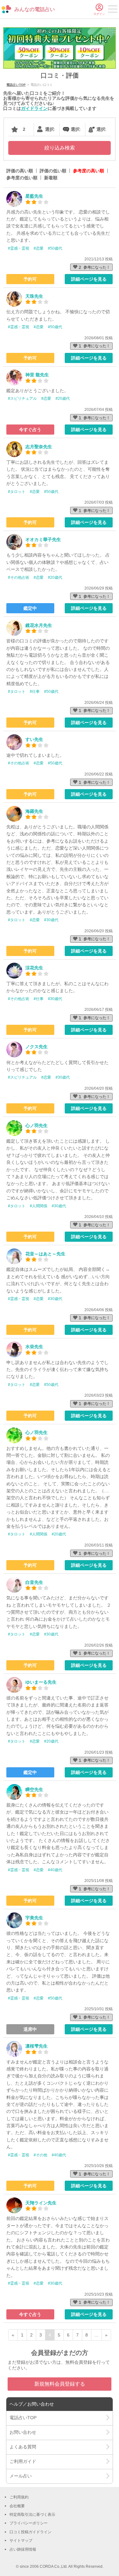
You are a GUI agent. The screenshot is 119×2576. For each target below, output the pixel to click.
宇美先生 (34, 1918)
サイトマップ (21, 2541)
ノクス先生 (36, 1047)
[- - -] (113, 10)
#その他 (40, 2155)
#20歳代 (63, 399)
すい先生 (34, 739)
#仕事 (35, 692)
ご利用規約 (19, 2497)
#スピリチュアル (22, 399)
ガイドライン (34, 108)
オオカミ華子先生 (43, 539)
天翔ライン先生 (41, 2203)
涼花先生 (34, 968)
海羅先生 (34, 811)
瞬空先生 (34, 1789)
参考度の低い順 (22, 178)
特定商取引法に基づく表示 (32, 2515)
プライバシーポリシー (29, 2523)
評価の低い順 (53, 171)
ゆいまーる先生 (41, 1682)
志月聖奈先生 (39, 447)
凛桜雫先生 (36, 2046)
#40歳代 (55, 1870)
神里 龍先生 (37, 375)
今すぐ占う (30, 430)
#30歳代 (51, 920)
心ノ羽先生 (36, 1125)
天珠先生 (34, 296)
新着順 (51, 178)
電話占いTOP (16, 85)
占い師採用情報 (23, 2549)
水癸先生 (34, 1347)
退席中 (30, 2029)
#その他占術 (19, 577)
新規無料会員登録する (60, 2384)
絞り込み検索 (60, 148)
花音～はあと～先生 (45, 1254)
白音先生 (34, 1582)
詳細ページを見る (89, 279)
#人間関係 (39, 1206)
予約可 (30, 279)
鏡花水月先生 (39, 625)
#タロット (17, 492)
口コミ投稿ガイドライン (30, 2532)
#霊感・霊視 (19, 248)
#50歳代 (55, 248)
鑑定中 (30, 608)
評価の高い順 (20, 171)
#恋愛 (39, 248)
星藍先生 (34, 196)
